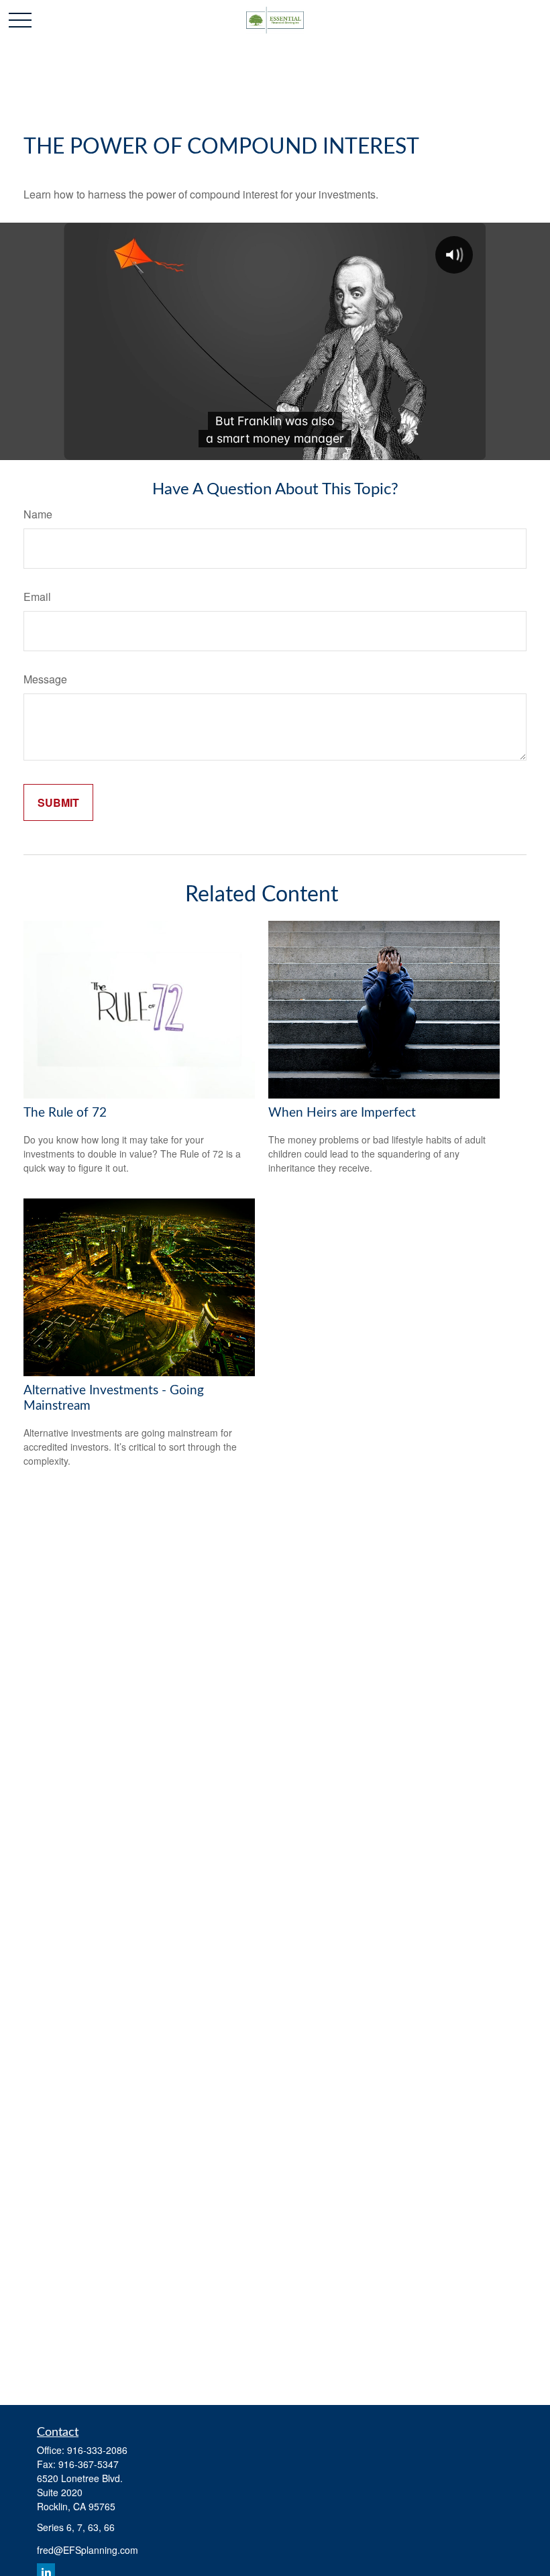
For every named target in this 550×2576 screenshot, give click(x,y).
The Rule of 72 (65, 1113)
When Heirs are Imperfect (342, 1113)
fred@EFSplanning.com (88, 2550)
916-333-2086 (97, 2450)
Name (38, 514)
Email (37, 597)
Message (45, 679)
